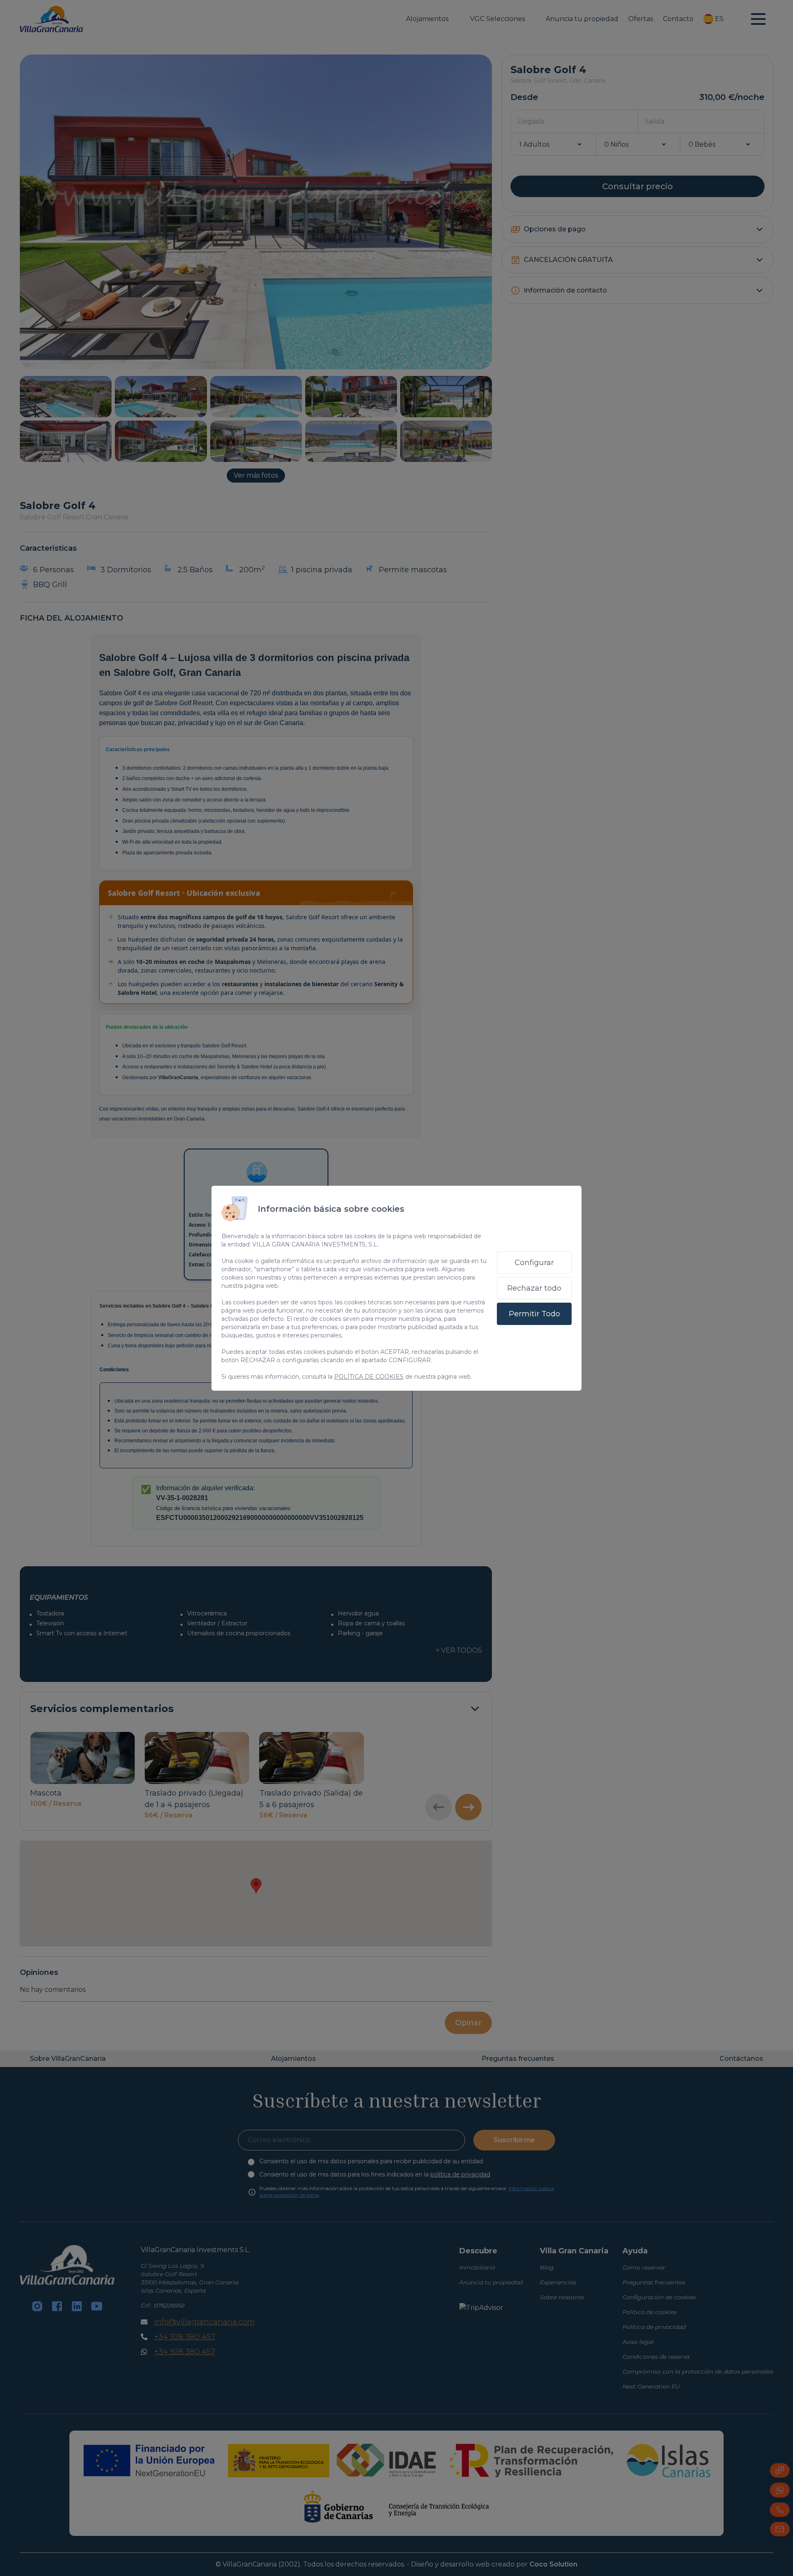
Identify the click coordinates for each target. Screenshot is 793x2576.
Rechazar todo (534, 1288)
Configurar (534, 1263)
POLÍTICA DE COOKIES (369, 1377)
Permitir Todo (534, 1314)
